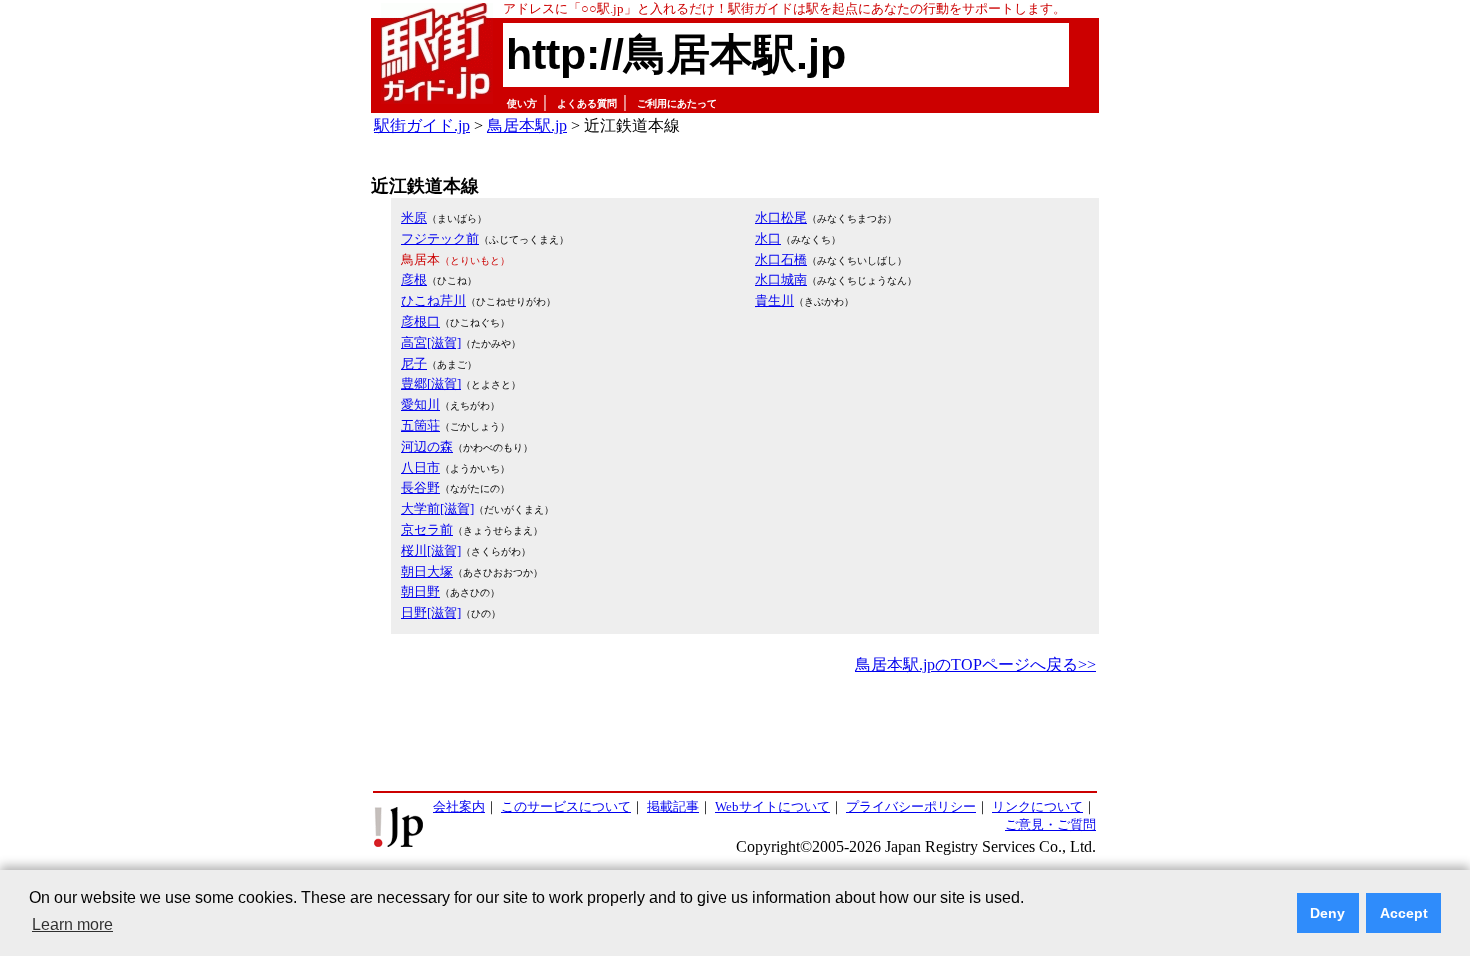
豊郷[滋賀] (431, 383)
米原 (414, 217)
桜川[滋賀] (431, 550)
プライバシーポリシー (911, 806)
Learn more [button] (72, 924)
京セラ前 (427, 529)
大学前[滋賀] (437, 508)
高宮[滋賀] (431, 342)
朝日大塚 (427, 571)
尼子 (414, 363)
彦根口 (420, 321)
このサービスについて (566, 806)
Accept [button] (1404, 913)
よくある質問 (587, 103)
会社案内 (459, 806)
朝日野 (420, 591)
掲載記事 (673, 806)
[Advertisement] (735, 734)
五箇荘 (420, 425)
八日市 (420, 467)
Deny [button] (1327, 913)
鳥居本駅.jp (527, 125)
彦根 (414, 279)
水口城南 (781, 279)
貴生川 (774, 300)
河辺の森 (427, 446)
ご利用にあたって (677, 103)
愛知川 (420, 404)
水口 (768, 238)
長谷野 (420, 487)
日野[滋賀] (431, 612)
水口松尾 (781, 217)
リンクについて (1037, 806)
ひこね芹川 (433, 300)
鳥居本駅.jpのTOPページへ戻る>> (975, 664)
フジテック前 (440, 238)
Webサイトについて (772, 806)
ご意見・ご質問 (1050, 824)
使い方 (522, 103)
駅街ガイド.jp (422, 125)
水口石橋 (781, 259)
